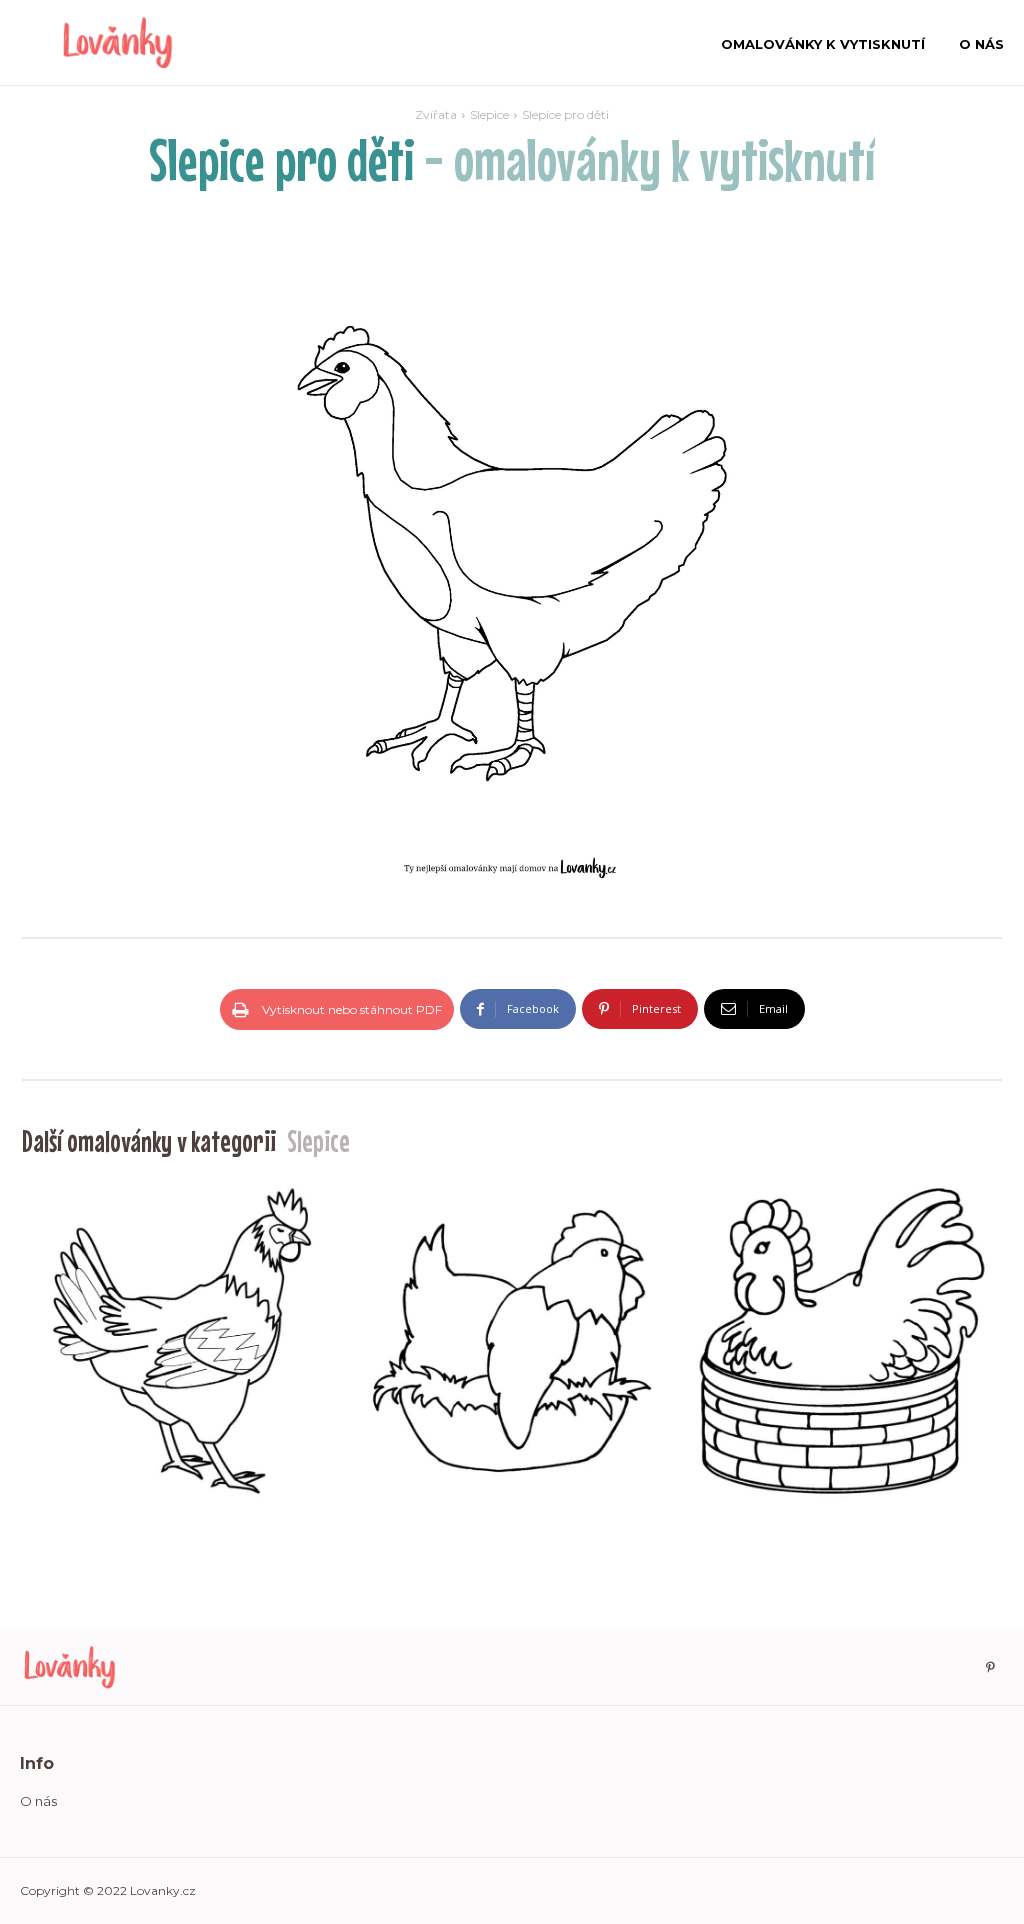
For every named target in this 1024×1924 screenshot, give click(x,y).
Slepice (489, 114)
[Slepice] (182, 1341)
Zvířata (436, 114)
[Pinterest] (990, 1668)
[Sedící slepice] (842, 1341)
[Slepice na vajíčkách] (512, 1341)
